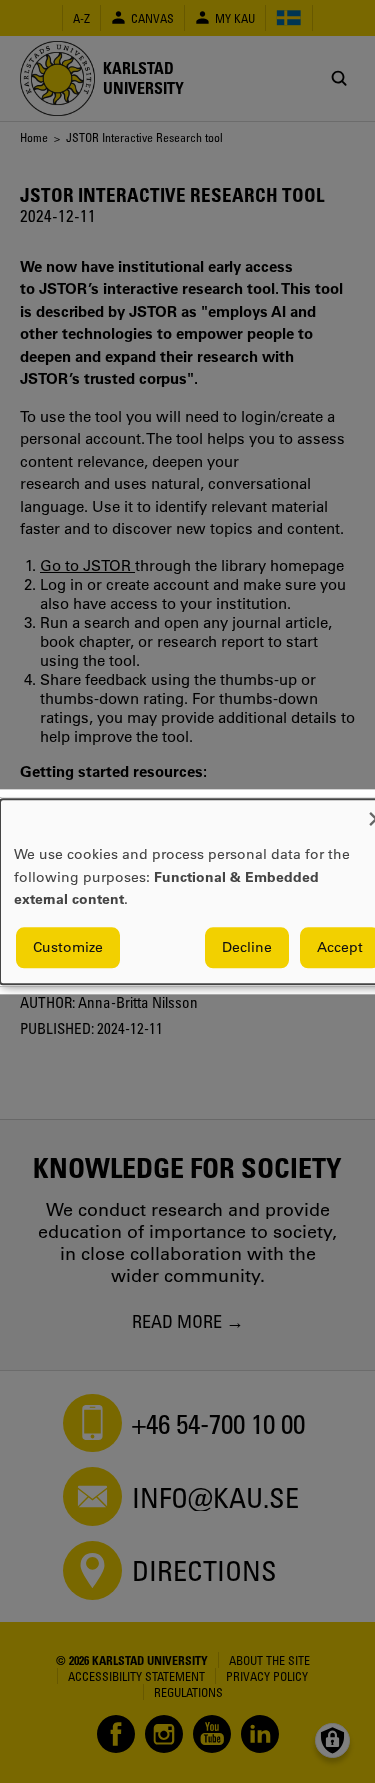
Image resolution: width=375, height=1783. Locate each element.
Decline (247, 947)
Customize (68, 947)
